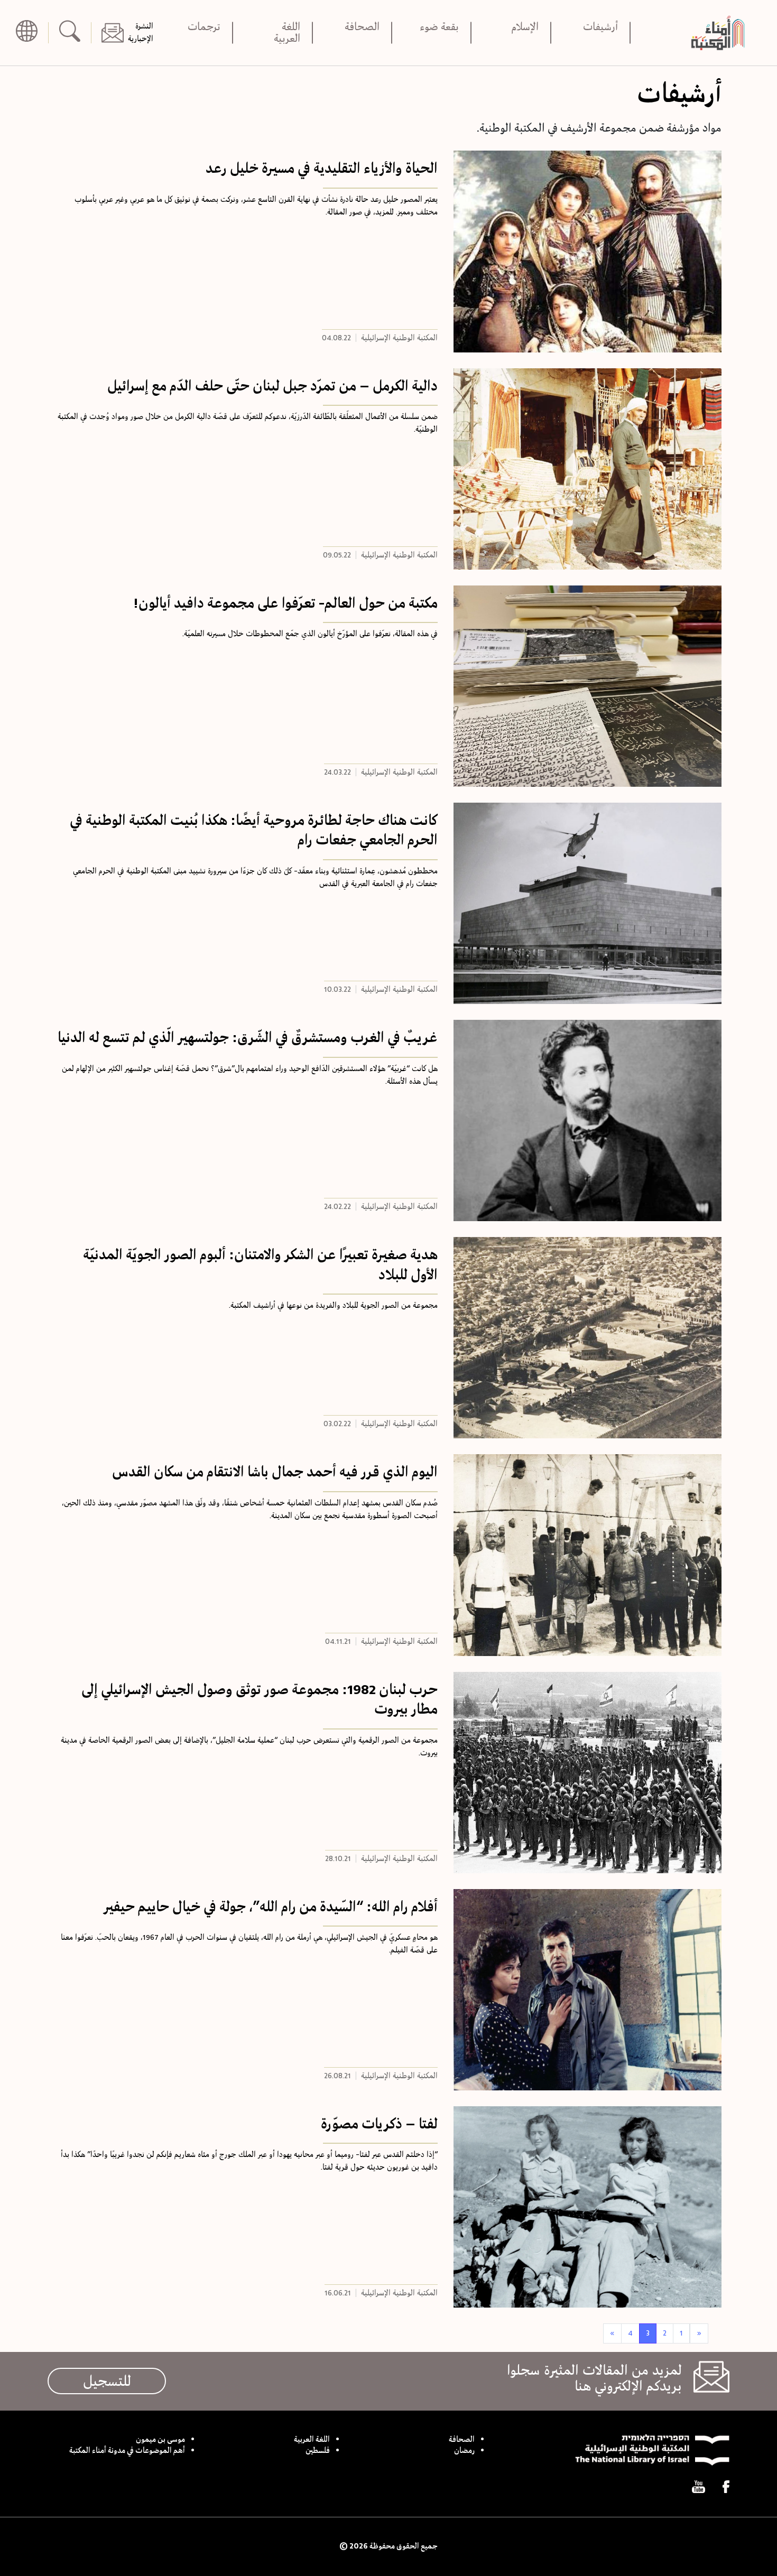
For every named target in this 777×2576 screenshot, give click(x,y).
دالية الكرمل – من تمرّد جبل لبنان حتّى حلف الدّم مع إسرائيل (272, 386)
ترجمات (204, 28)
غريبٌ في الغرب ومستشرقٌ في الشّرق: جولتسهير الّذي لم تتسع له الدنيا (248, 1037)
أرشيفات (600, 28)
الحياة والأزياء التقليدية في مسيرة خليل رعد (322, 168)
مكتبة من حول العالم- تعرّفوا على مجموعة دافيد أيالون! (285, 603)
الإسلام (525, 28)
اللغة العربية (287, 33)
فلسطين (318, 2451)
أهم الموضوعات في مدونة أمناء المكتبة (127, 2451)
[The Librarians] (721, 32)
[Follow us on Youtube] (699, 2487)
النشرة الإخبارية (141, 33)
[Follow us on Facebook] (726, 2487)
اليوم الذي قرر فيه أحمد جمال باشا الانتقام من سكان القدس (275, 1472)
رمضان (464, 2451)
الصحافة (362, 28)
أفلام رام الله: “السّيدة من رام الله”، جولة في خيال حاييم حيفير (271, 1907)
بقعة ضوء (439, 28)
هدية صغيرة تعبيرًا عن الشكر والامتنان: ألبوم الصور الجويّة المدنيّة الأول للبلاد (260, 1264)
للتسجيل (107, 2381)
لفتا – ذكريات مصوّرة (379, 2124)
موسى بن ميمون (160, 2440)
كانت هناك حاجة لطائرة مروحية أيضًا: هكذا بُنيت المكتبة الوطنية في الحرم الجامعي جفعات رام (254, 830)
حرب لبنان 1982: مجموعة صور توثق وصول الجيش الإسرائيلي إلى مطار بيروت (260, 1699)
